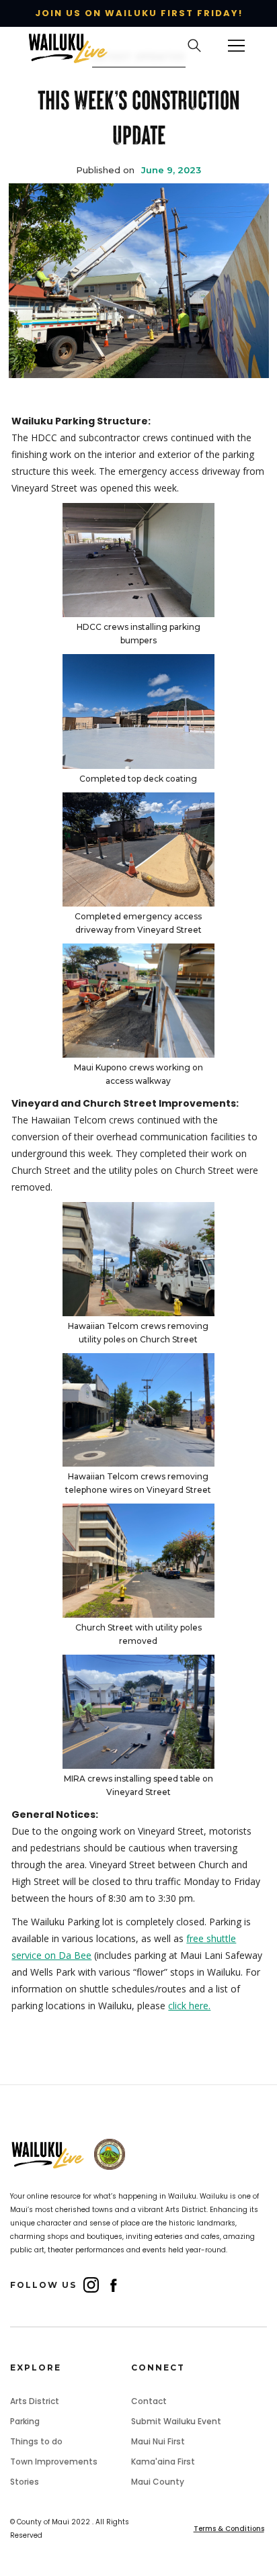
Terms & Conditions (229, 2529)
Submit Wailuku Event (176, 2421)
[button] (237, 46)
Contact (149, 2401)
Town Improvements (54, 2462)
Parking (25, 2421)
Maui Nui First (158, 2441)
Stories (25, 2482)
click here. (189, 2006)
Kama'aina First (163, 2462)
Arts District (35, 2401)
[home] (75, 46)
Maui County (158, 2482)
